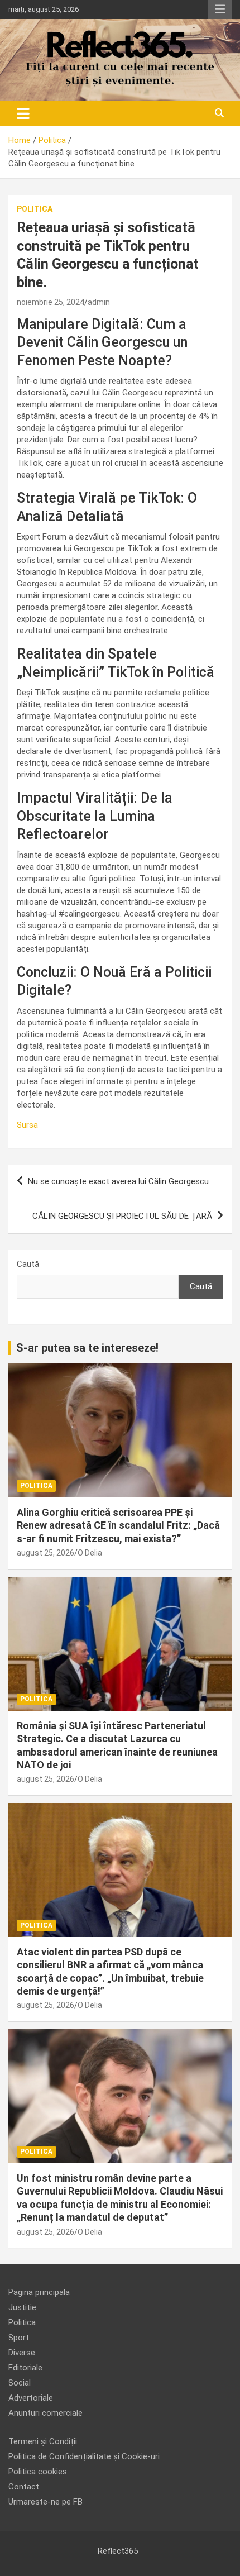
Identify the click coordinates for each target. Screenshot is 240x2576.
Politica (35, 209)
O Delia (90, 1553)
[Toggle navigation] (23, 113)
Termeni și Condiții (43, 2441)
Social (20, 2383)
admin (99, 302)
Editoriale (25, 2368)
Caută (28, 1264)
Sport (19, 2338)
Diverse (22, 2353)
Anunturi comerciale (45, 2413)
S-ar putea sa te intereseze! (87, 1348)
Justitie (22, 2307)
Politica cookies (38, 2472)
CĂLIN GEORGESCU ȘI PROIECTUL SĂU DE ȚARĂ (122, 1216)
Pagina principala (39, 2292)
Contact (24, 2487)
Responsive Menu (220, 9)
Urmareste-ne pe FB (45, 2502)
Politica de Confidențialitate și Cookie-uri (84, 2456)
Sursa (27, 1125)
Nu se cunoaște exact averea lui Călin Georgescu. (119, 1181)
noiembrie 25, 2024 (51, 302)
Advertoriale (31, 2398)
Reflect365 (118, 2551)
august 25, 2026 (45, 1553)
